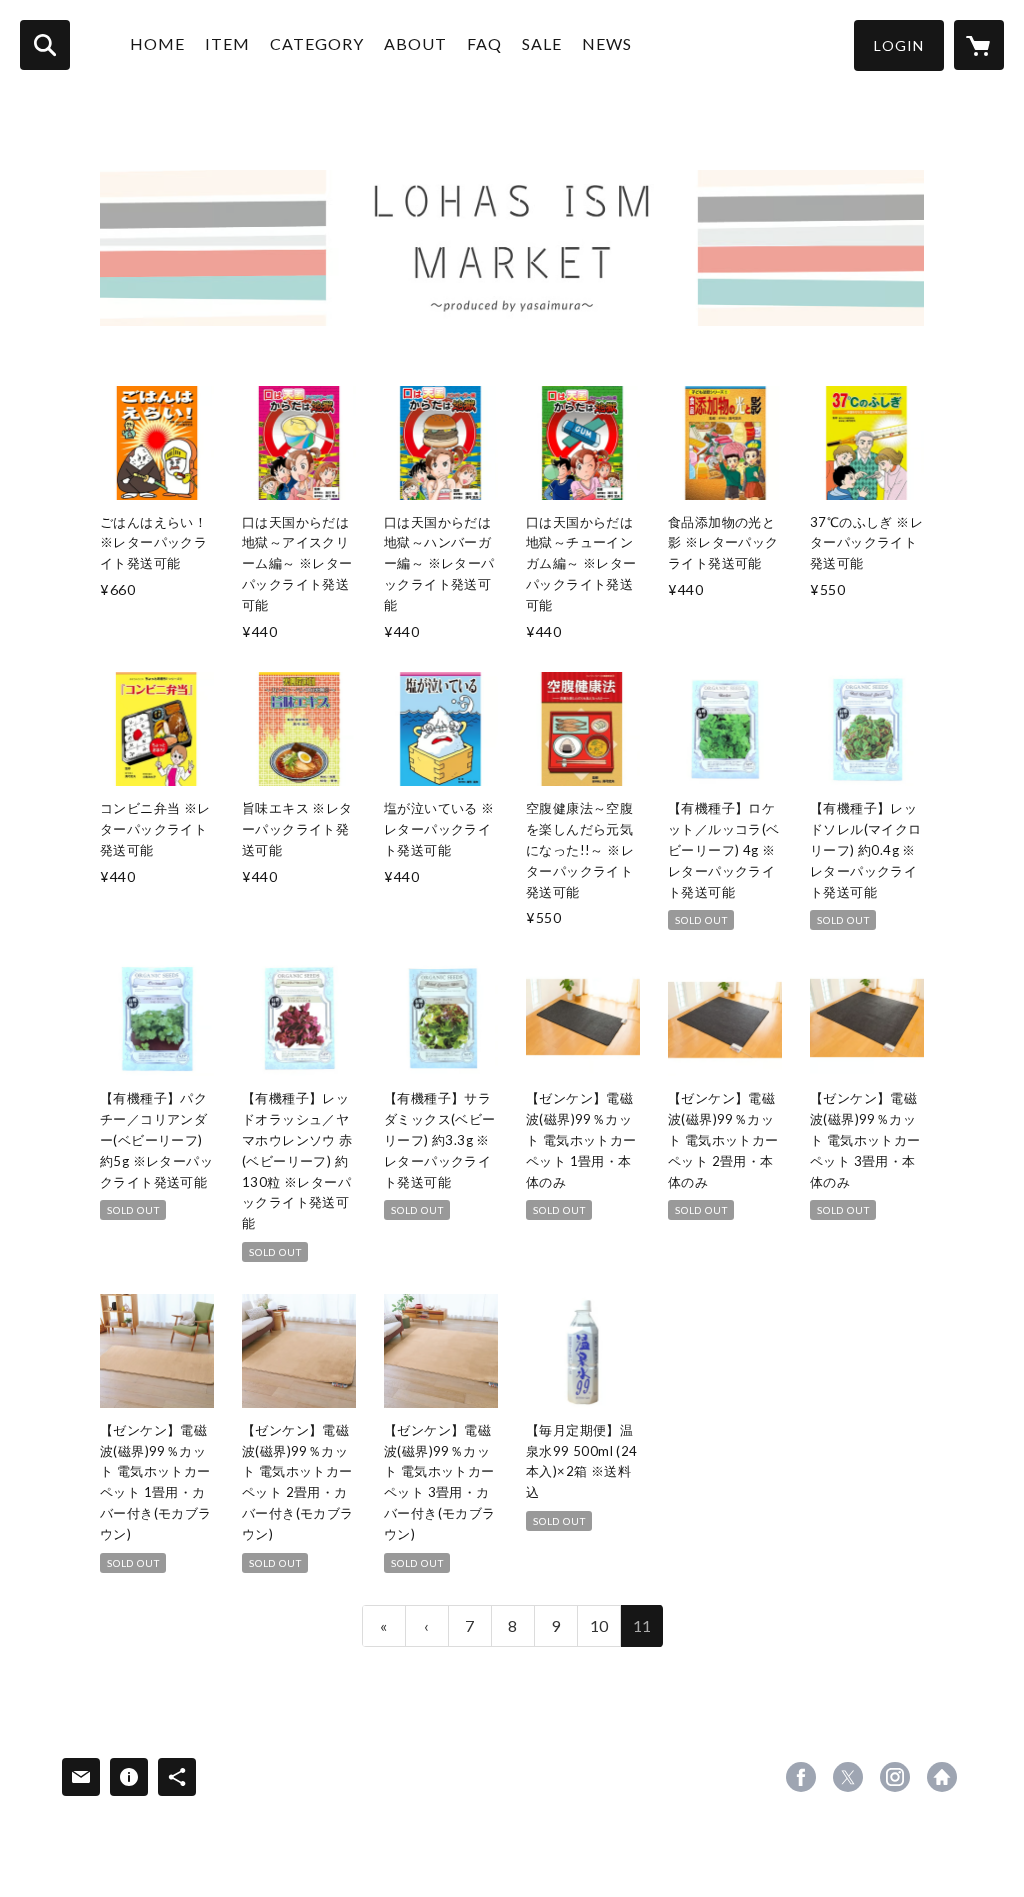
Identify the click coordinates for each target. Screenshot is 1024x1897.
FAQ (484, 43)
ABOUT (415, 43)
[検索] (45, 45)
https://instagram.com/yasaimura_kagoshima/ (895, 1777)
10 (599, 1625)
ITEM (227, 43)
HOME (157, 43)
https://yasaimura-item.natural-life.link (942, 1777)
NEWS (607, 43)
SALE (542, 43)
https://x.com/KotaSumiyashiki (848, 1777)
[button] (899, 45)
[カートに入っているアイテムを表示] (979, 45)
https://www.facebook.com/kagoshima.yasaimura (801, 1777)
